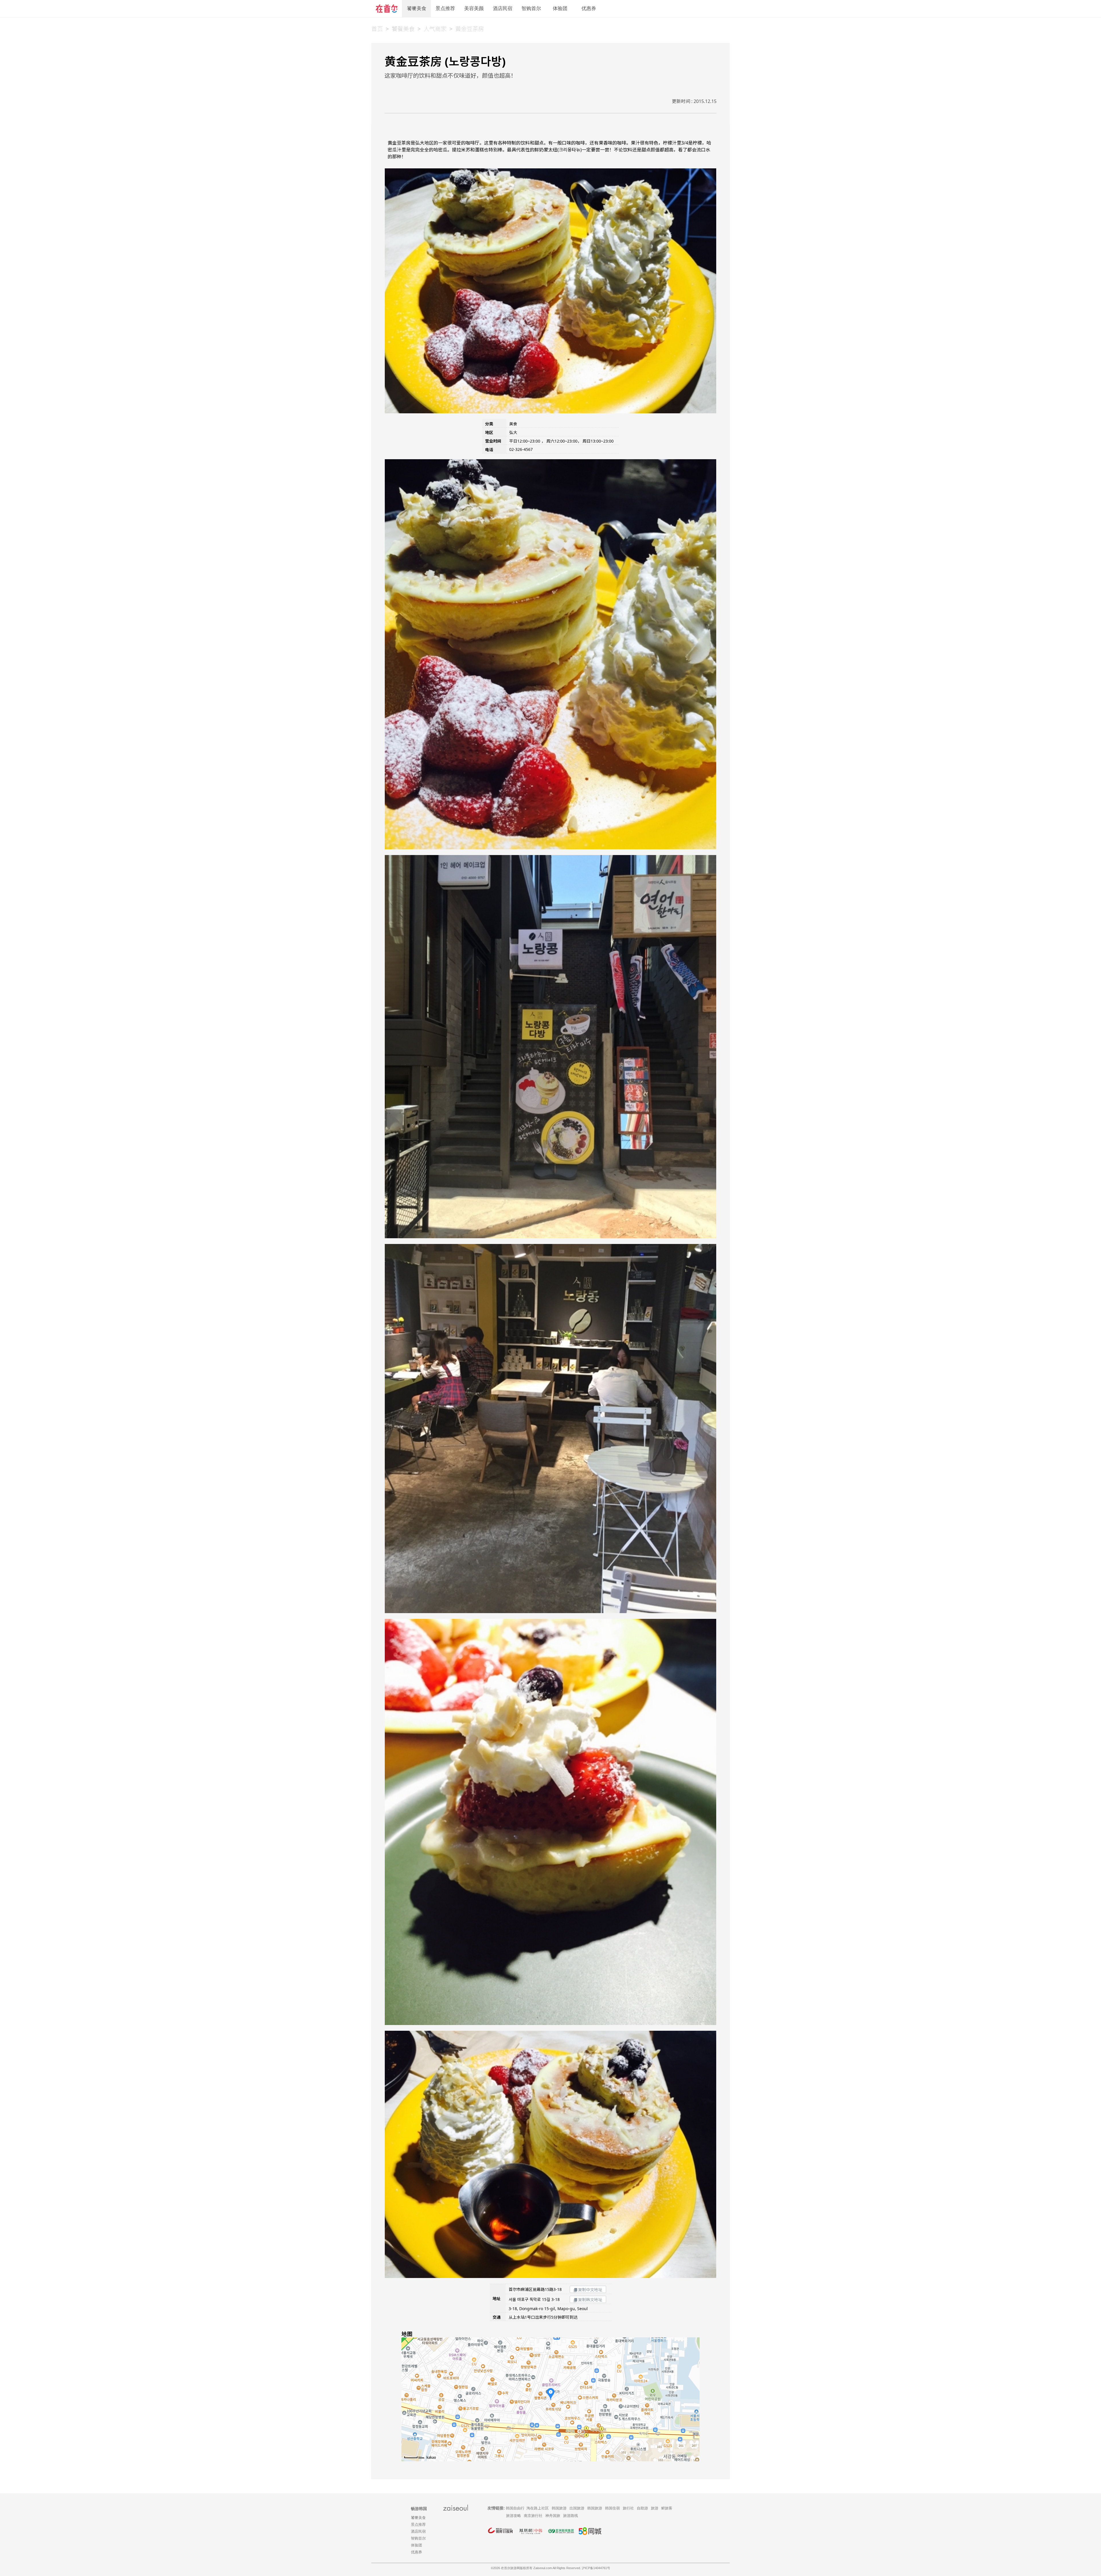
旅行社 (628, 2508)
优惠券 (589, 8)
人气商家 (435, 29)
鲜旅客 (667, 2508)
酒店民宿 (503, 8)
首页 (377, 29)
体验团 (560, 8)
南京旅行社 (533, 2516)
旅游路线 (571, 2516)
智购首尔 (531, 8)
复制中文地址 (590, 2290)
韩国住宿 (612, 2508)
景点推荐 (445, 8)
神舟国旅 (553, 2516)
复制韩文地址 (590, 2300)
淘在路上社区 (538, 2508)
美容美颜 (474, 8)
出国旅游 (577, 2508)
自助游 (642, 2508)
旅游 (655, 2508)
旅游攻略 (514, 2516)
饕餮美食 (417, 8)
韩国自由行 (515, 2508)
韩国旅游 (559, 2508)
